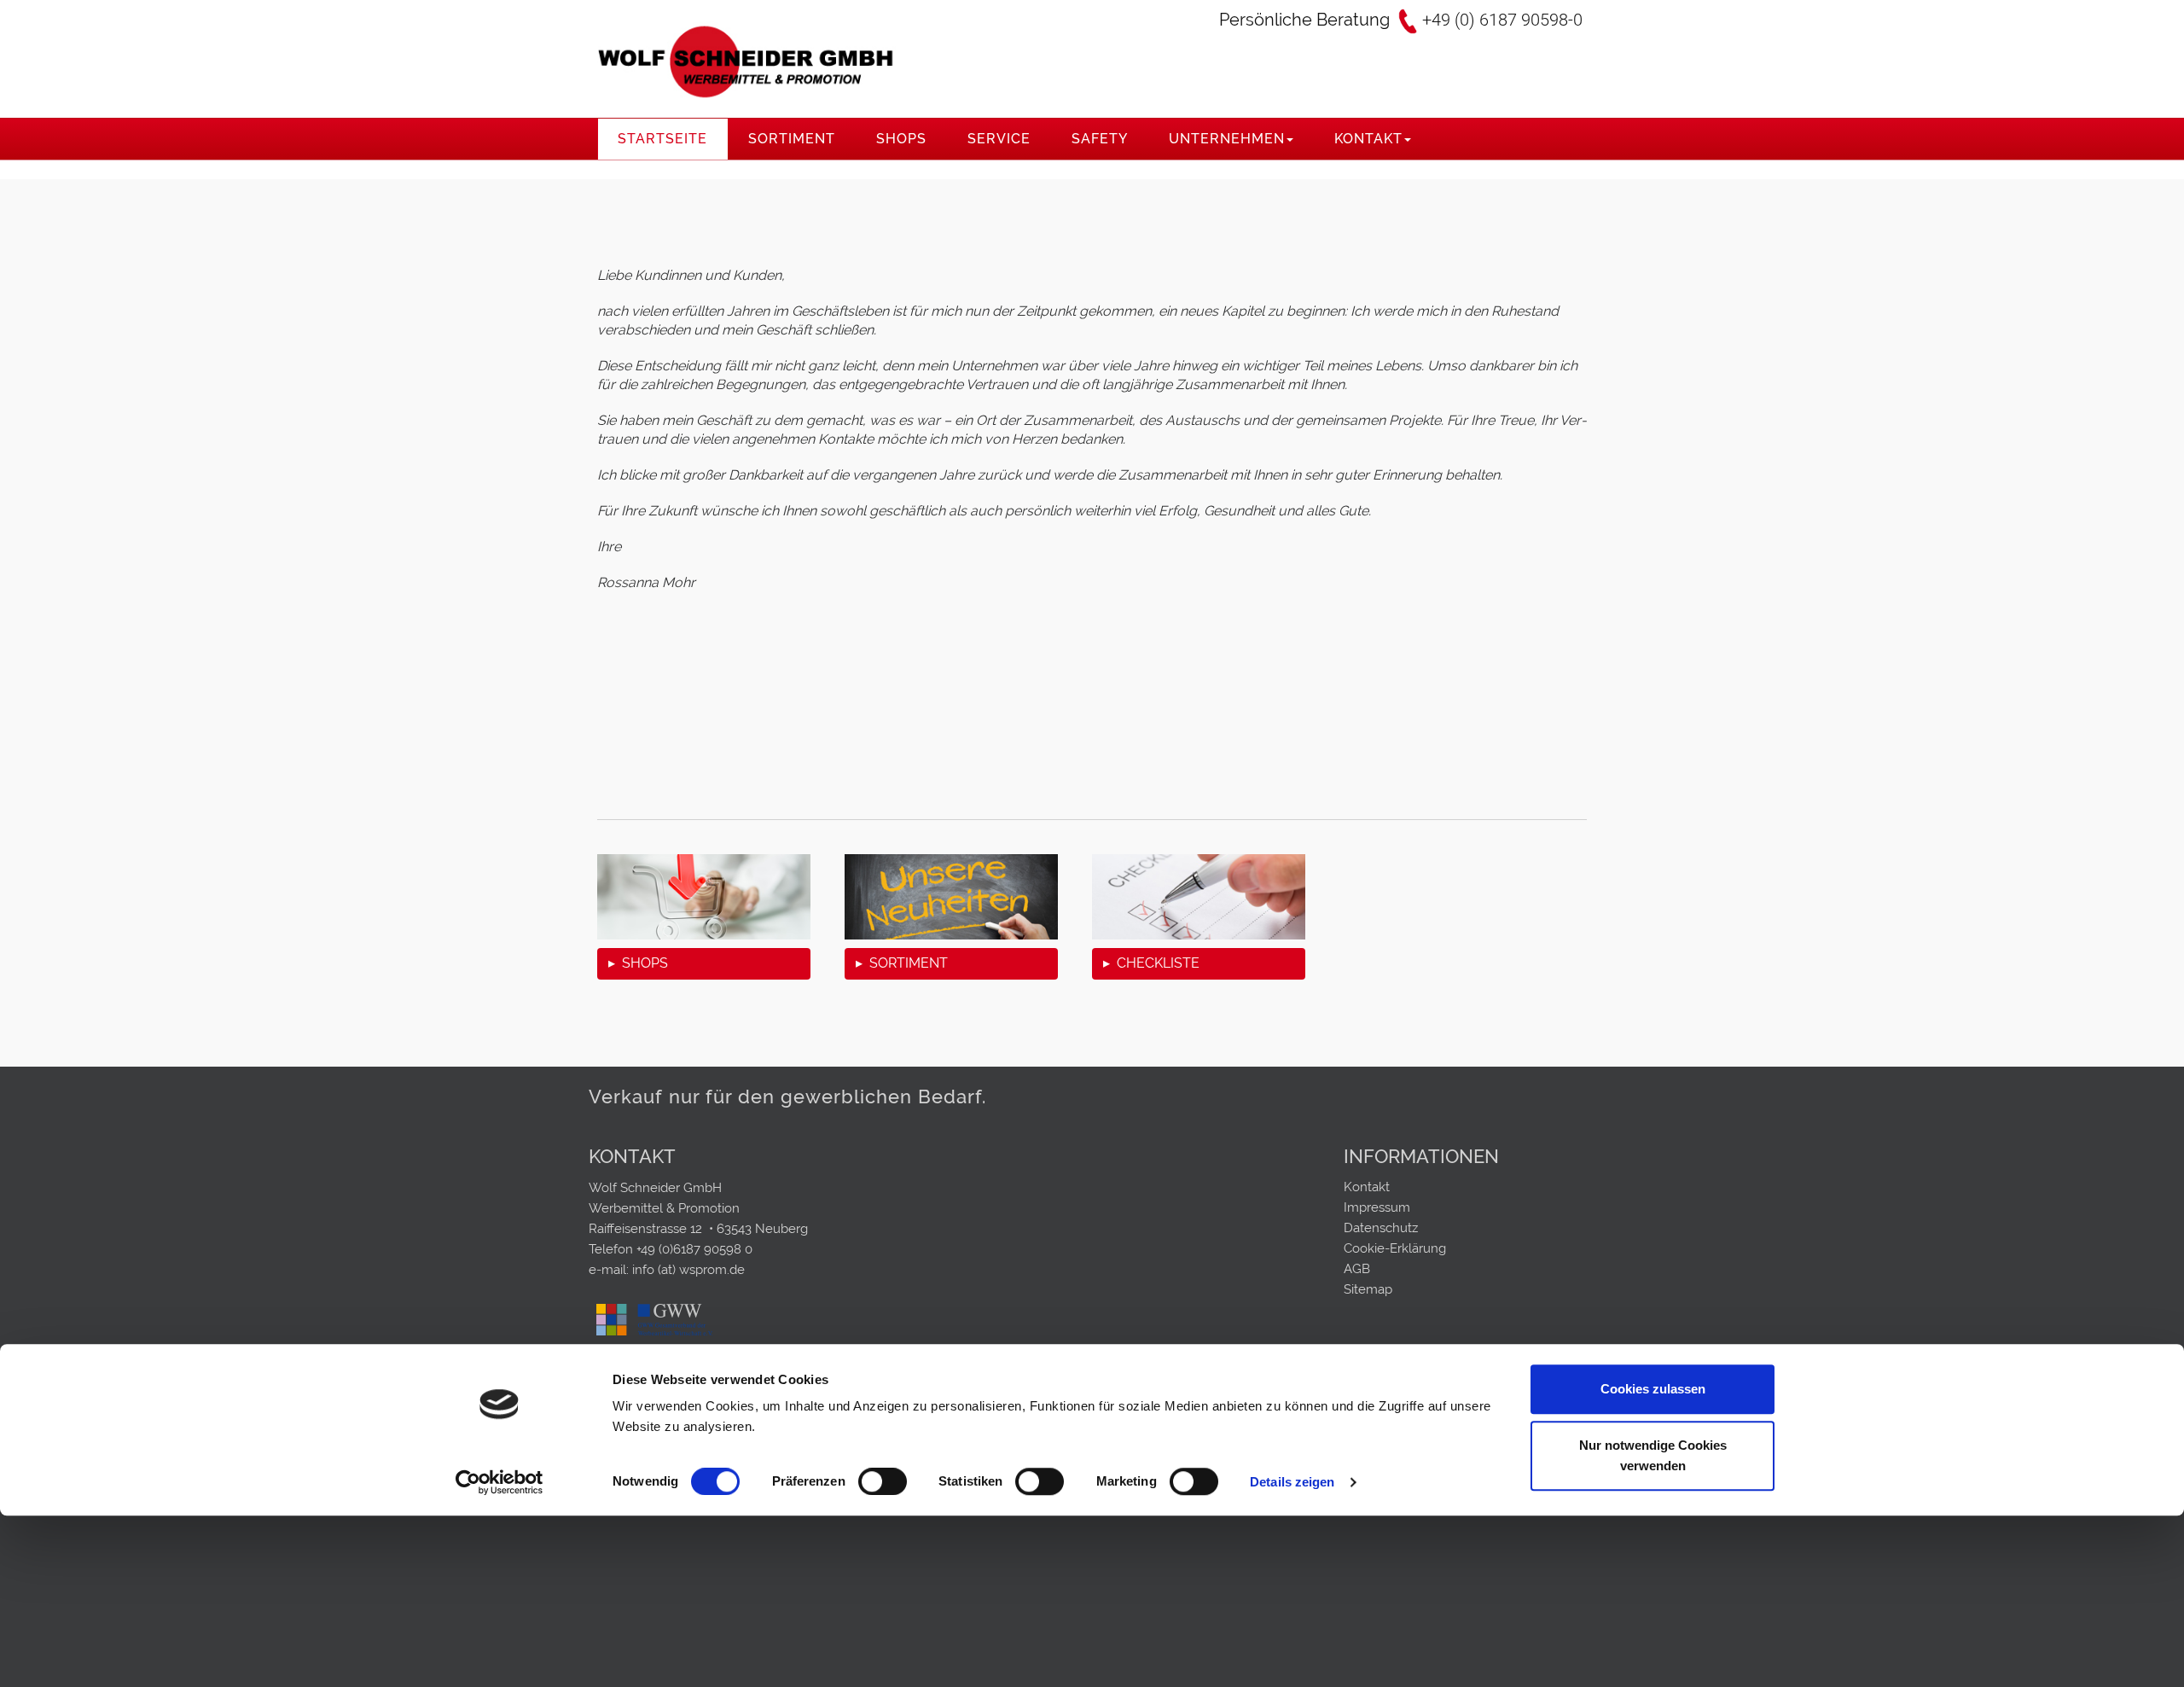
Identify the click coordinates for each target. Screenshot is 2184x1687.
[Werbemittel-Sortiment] (951, 897)
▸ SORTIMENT (902, 963)
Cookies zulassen (1653, 1390)
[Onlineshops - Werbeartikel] (704, 897)
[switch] (883, 1481)
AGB (1357, 1269)
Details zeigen (1292, 1482)
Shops (901, 139)
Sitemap (1368, 1289)
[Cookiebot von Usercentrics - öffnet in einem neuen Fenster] (500, 1482)
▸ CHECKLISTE (1151, 963)
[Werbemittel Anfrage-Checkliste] (1199, 897)
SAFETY (1100, 139)
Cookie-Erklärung (1395, 1248)
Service (999, 139)
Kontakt (1368, 139)
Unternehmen (1227, 139)
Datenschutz (1381, 1228)
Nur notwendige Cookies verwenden (1653, 1455)
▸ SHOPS (638, 963)
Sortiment (792, 139)
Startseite (662, 139)
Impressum (1377, 1207)
